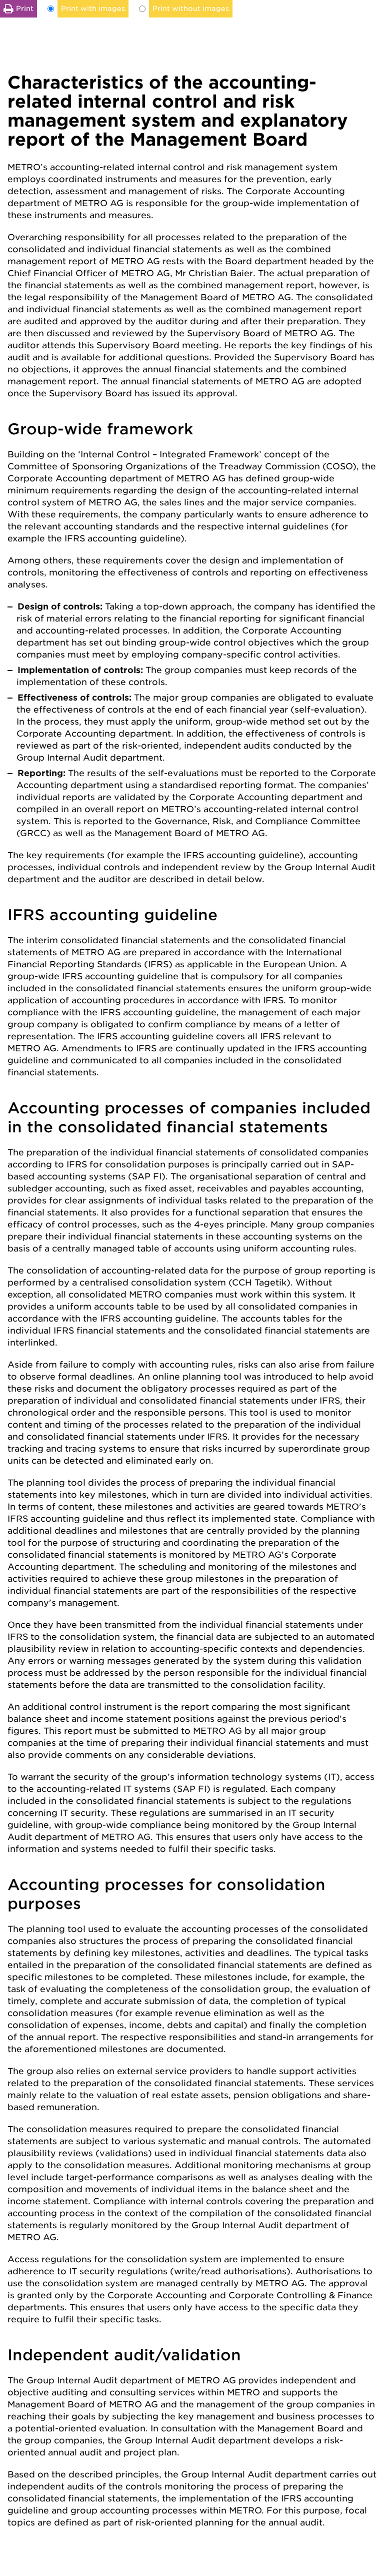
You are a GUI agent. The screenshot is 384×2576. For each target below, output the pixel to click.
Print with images (93, 9)
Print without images (191, 9)
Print (25, 9)
